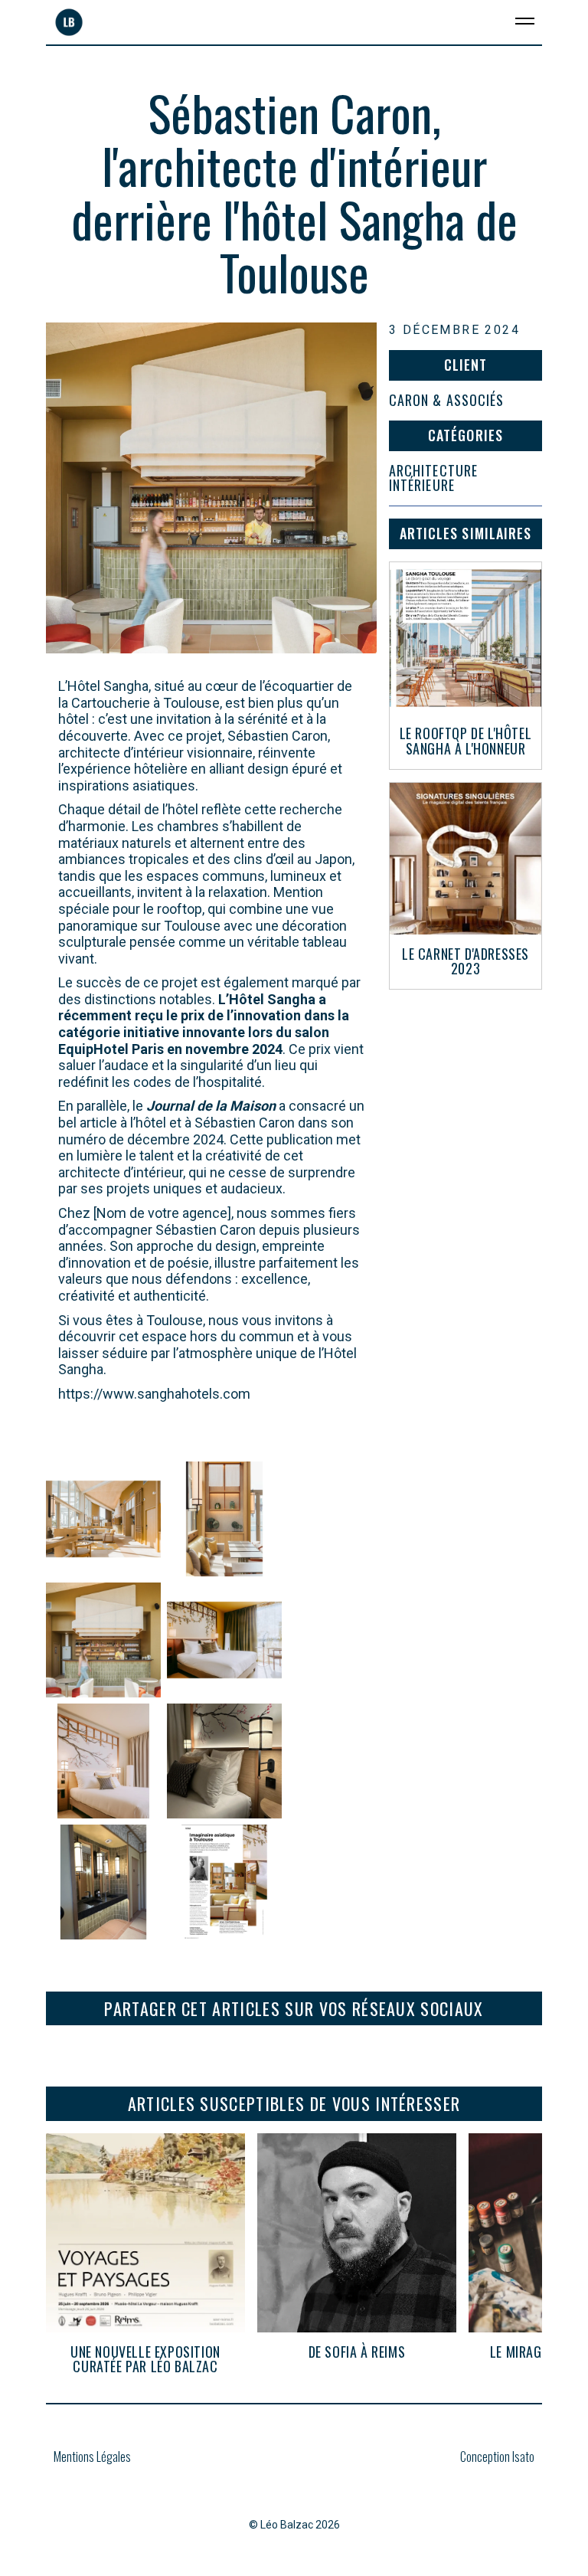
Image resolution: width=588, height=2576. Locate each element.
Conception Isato (497, 2457)
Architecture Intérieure (433, 479)
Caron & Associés (446, 401)
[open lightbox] (103, 1519)
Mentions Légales (92, 2458)
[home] (65, 22)
